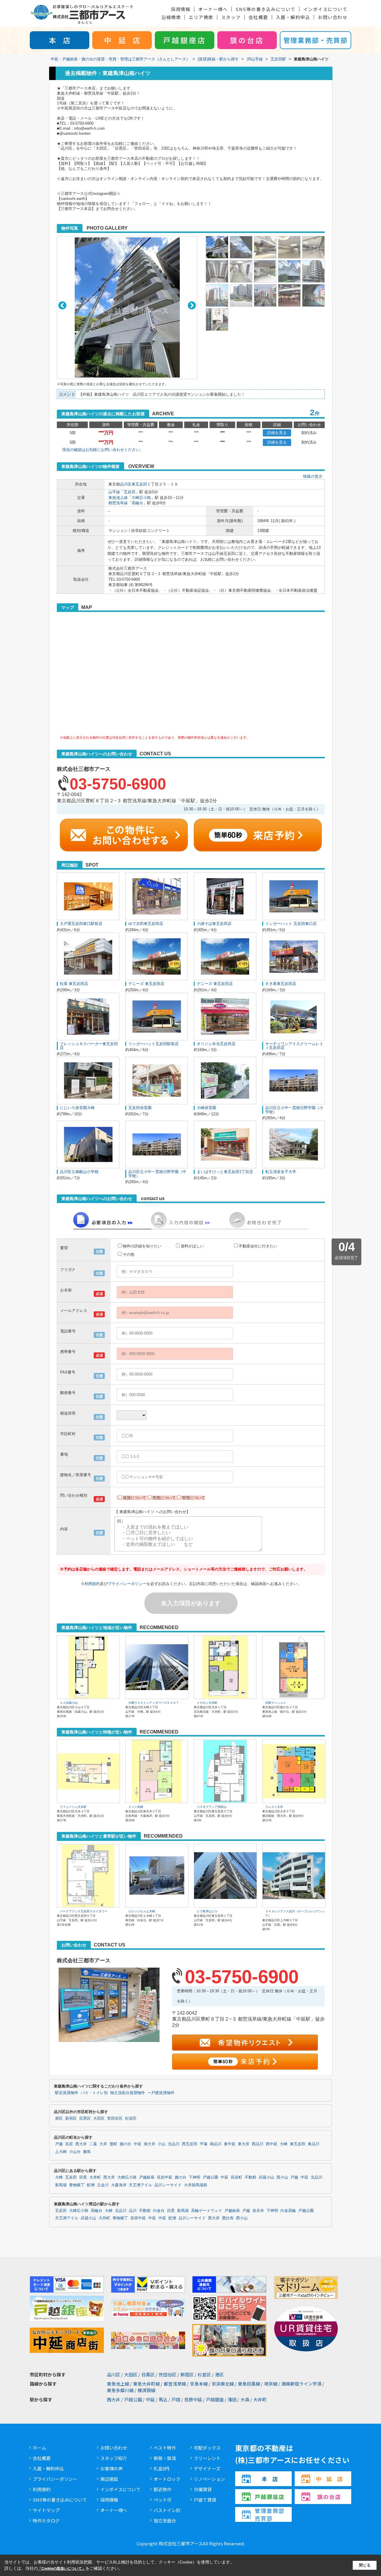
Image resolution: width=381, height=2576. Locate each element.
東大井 (244, 2144)
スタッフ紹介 (114, 2458)
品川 (133, 2211)
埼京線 (271, 2384)
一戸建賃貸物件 (161, 2093)
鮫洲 (91, 2185)
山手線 (114, 492)
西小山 (282, 2177)
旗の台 (125, 2144)
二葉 (93, 2144)
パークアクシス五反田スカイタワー (84, 1911)
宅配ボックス (207, 2448)
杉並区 (131, 2118)
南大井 (150, 2144)
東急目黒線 (249, 2384)
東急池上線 (118, 498)
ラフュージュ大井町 (73, 1807)
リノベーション (209, 2479)
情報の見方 (313, 476)
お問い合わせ (333, 17)
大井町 (95, 2177)
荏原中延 (165, 2177)
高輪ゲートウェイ (207, 2211)
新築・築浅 (165, 2458)
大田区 (99, 2118)
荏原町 (236, 2177)
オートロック (167, 2479)
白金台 (159, 2211)
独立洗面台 (165, 2521)
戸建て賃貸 (205, 2500)
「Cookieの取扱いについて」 (62, 2569)
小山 (162, 2144)
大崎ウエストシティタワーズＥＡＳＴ (154, 1703)
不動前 (250, 2177)
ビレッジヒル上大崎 (142, 1911)
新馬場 (61, 2185)
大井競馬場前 (196, 2185)
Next (192, 305)
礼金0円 (161, 2468)
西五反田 (190, 2144)
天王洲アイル (140, 2185)
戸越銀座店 (185, 40)
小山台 (75, 2152)
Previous (62, 305)
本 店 (60, 40)
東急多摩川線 (120, 2390)
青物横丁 (77, 2185)
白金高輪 (288, 2211)
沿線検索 (171, 17)
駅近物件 (163, 2489)
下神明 (195, 2177)
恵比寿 (228, 2218)
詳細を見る (277, 433)
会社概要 (258, 17)
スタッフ (231, 17)
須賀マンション (276, 1703)
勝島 (87, 2152)
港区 (59, 2118)
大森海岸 (119, 2185)
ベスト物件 (165, 2448)
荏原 (69, 2144)
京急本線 (199, 2384)
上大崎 (61, 2152)
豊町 (113, 2144)
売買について (164, 1498)
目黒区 (85, 2118)
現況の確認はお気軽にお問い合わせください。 (103, 450)
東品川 (314, 2144)
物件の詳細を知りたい (142, 1246)
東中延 (230, 2144)
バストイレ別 (167, 2510)
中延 (138, 2144)
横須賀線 (146, 2390)
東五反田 (139, 484)
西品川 (258, 2144)
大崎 (284, 2144)
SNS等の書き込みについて (266, 9)
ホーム (39, 2448)
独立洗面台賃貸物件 (128, 2093)
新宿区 (71, 2118)
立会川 (103, 2185)
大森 (245, 2399)
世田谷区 (115, 2118)
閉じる (365, 2565)
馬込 (163, 2399)
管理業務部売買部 (270, 2514)
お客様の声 (111, 2468)
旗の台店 (247, 40)
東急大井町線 (146, 2384)
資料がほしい (192, 1246)
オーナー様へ (213, 9)
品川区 (126, 484)
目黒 (83, 2177)
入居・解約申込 (293, 17)
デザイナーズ (207, 2468)
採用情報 (181, 9)
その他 (128, 1254)
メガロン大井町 (207, 1703)
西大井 (81, 2144)
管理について (193, 1498)
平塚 (204, 2144)
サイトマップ (46, 2510)
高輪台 (137, 503)
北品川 (174, 2144)
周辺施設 (109, 2479)
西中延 (272, 2144)
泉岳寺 (258, 2211)
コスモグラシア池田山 (212, 1807)
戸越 (59, 2144)
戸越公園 (210, 2177)
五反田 (130, 492)
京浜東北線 (223, 2384)
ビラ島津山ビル (207, 1911)
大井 (103, 2144)
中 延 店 (122, 40)
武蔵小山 (266, 2177)
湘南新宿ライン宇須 (301, 2384)
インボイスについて (325, 9)
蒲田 (232, 2399)
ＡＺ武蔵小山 (69, 1703)
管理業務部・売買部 (316, 40)
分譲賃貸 (203, 2489)
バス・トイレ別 (94, 2093)
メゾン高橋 (136, 1807)
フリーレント (207, 2458)
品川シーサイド (168, 2185)
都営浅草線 (118, 503)
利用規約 (92, 1584)
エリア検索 (201, 17)
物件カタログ (46, 2521)
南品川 (216, 2144)
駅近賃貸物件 (67, 2093)
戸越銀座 (147, 2177)
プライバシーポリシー (127, 1584)
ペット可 (163, 2500)
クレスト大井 (274, 1807)
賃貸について (135, 1498)
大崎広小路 (141, 498)
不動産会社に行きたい (258, 1246)
